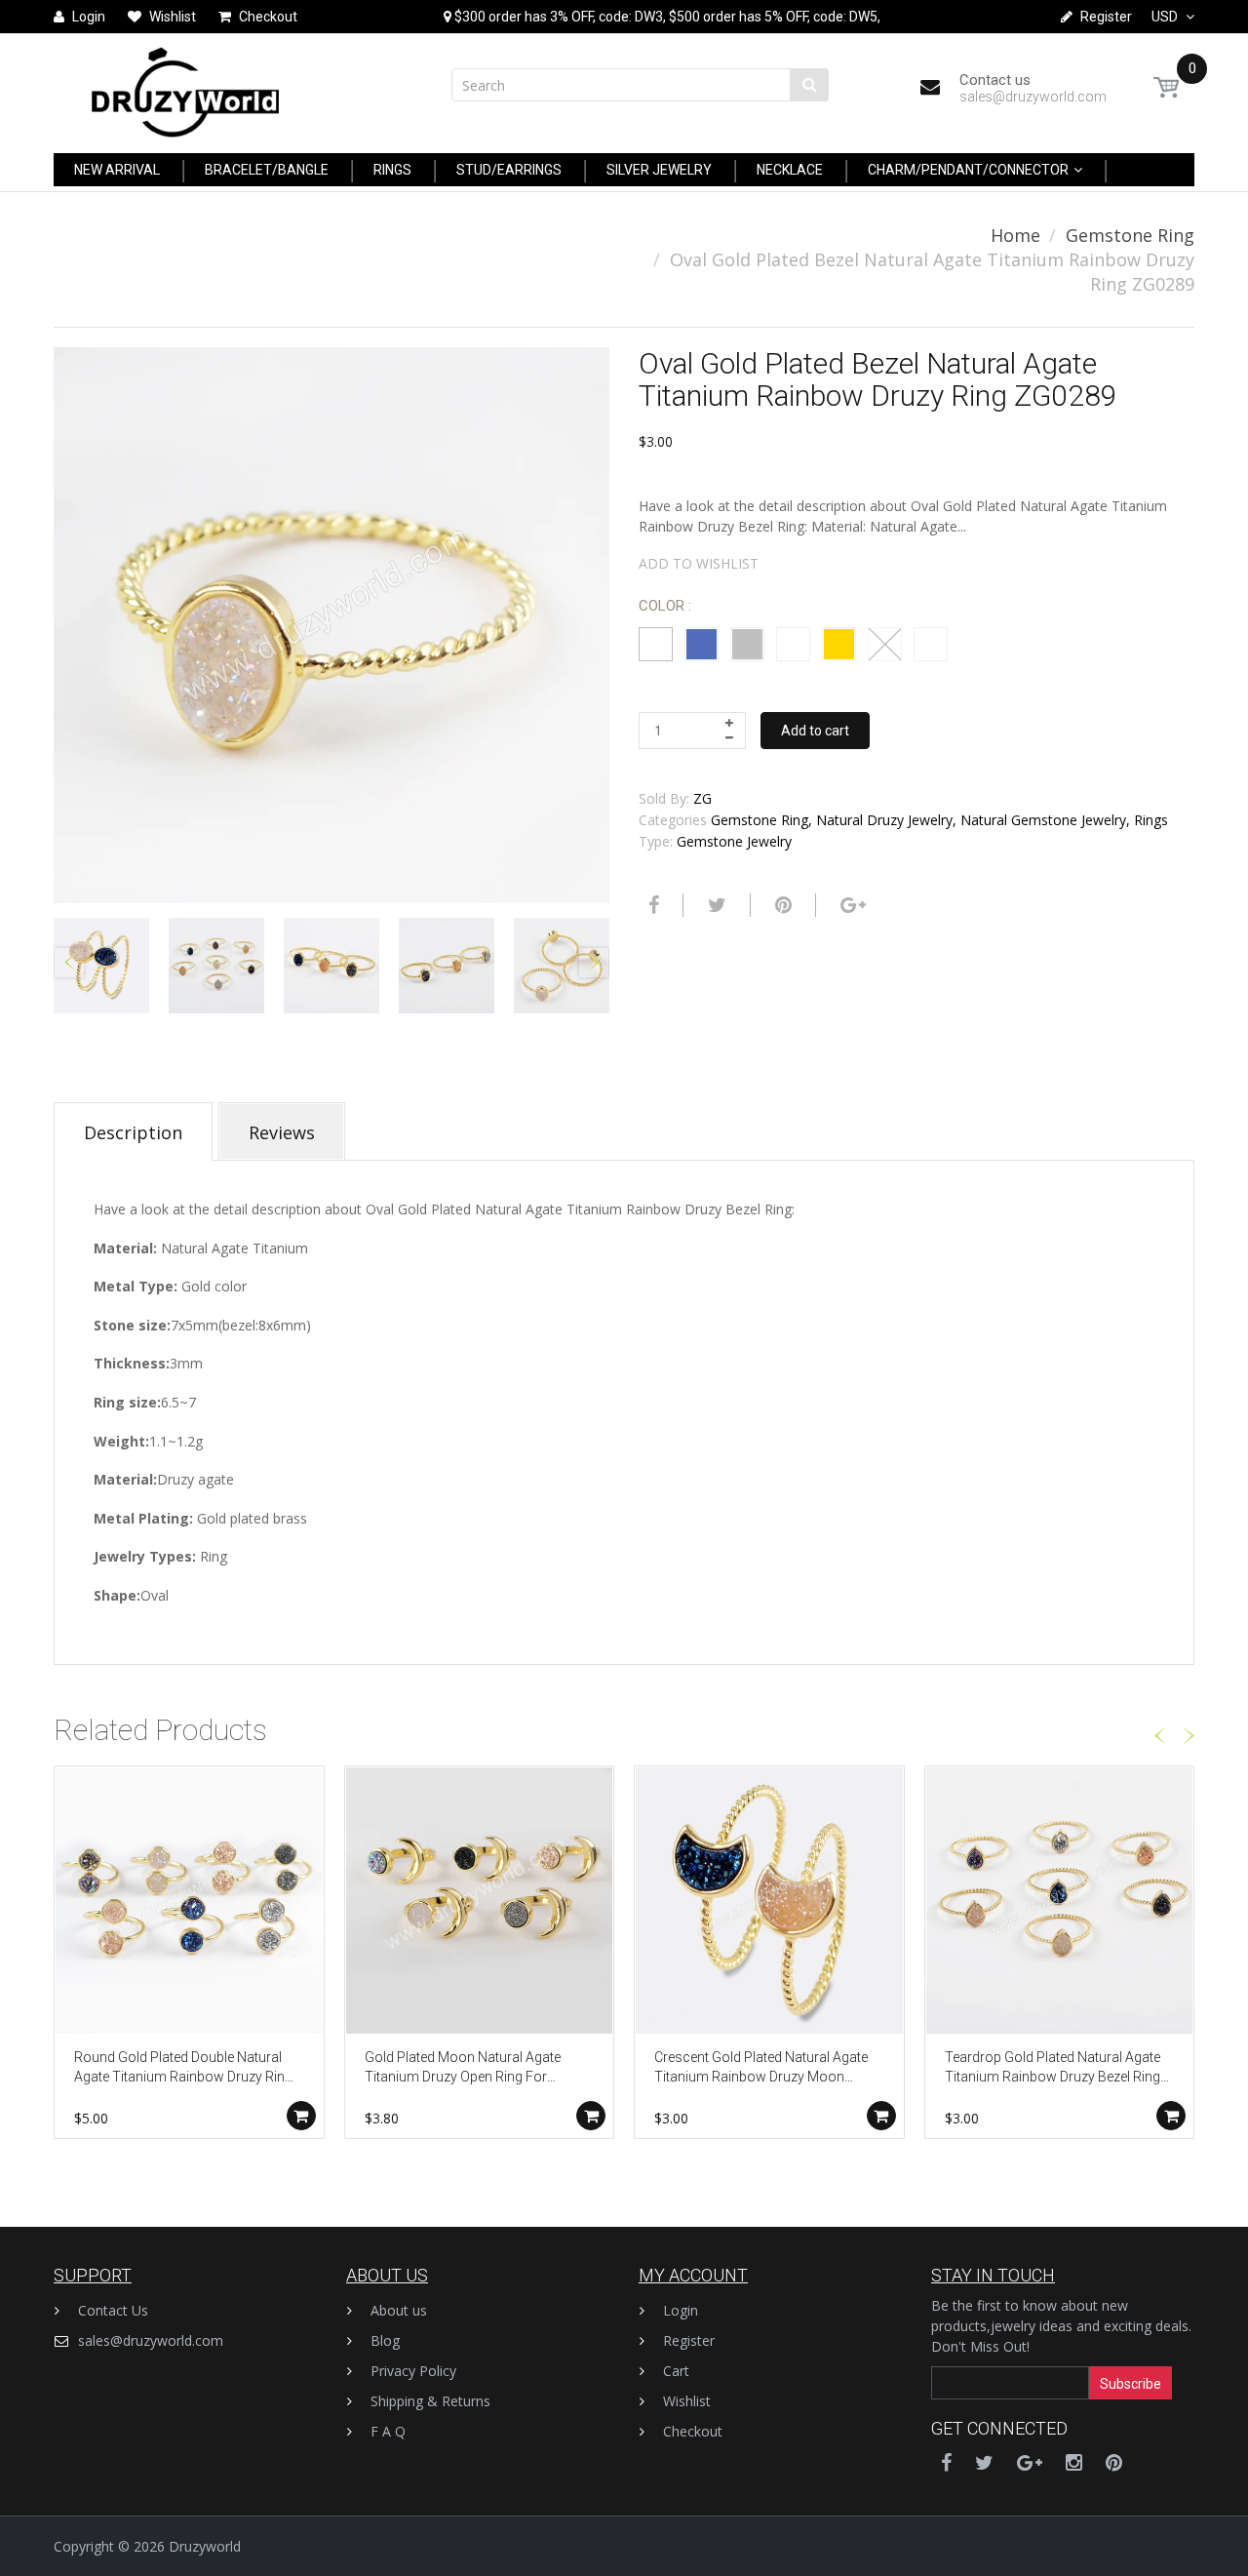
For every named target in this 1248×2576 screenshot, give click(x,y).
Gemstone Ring (1130, 235)
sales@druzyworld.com (151, 2340)
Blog (385, 2340)
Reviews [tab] (282, 1132)
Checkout (693, 2431)
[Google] (851, 905)
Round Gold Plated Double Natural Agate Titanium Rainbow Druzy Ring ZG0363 (183, 2068)
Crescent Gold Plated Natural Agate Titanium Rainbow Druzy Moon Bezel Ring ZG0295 (761, 2068)
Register (689, 2340)
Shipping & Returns (430, 2401)
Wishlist (687, 2401)
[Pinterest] (1114, 2462)
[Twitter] (715, 905)
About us (399, 2310)
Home (1015, 235)
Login (681, 2310)
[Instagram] (1074, 2462)
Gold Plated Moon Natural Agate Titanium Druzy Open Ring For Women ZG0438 (463, 2068)
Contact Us (113, 2310)
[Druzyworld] (185, 87)
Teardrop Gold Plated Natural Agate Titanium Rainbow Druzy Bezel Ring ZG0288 (1053, 2068)
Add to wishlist (699, 563)
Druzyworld (205, 2546)
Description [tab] (133, 1132)
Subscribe (1131, 2384)
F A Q (388, 2431)
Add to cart (815, 731)
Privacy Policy (413, 2371)
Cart (676, 2371)
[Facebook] (651, 905)
